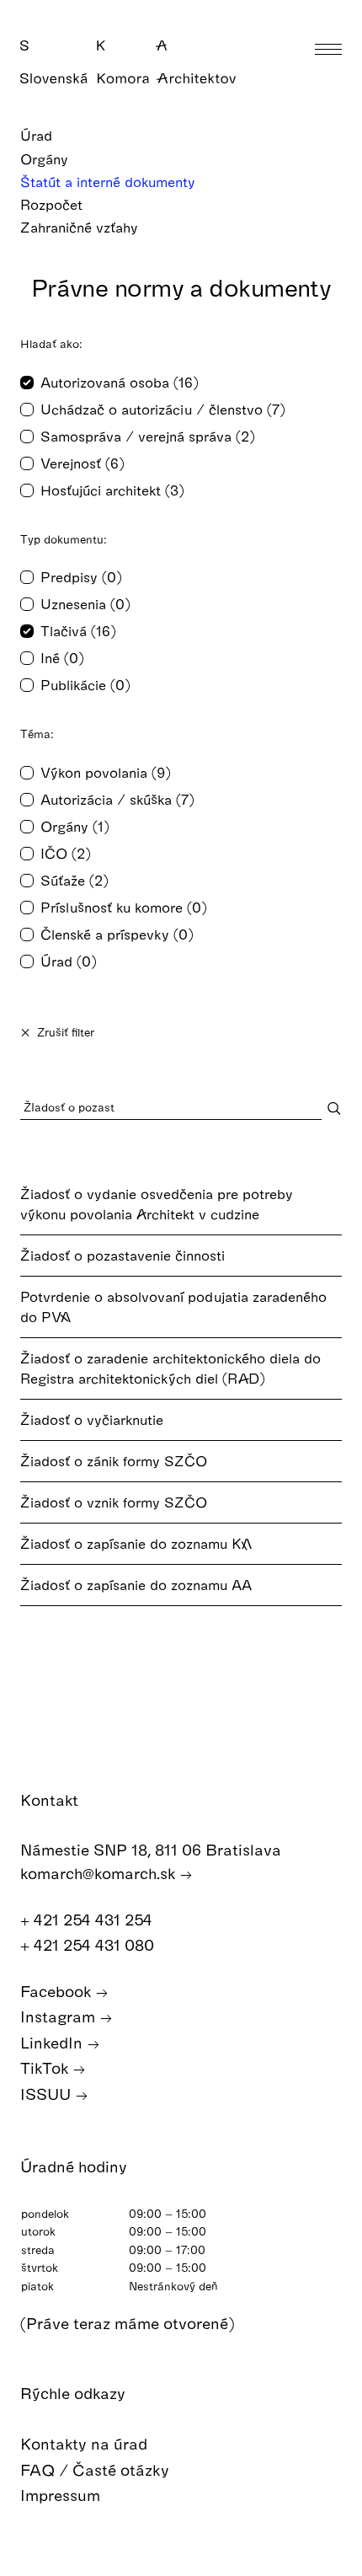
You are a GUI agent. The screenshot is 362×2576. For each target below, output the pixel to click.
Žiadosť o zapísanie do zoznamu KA (136, 1543)
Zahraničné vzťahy (81, 227)
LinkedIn (53, 2042)
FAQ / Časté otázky (97, 2469)
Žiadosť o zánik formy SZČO (114, 1461)
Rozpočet (53, 204)
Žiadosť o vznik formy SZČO (114, 1502)
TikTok (46, 2067)
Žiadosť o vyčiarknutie (92, 1419)
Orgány (46, 159)
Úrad (38, 135)
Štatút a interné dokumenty (110, 182)
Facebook (58, 1991)
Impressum (62, 2495)
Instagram (60, 2016)
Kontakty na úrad (86, 2443)
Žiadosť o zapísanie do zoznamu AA (136, 1585)
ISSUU (48, 2094)
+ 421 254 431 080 (89, 1944)
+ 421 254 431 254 (88, 1919)
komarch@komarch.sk (100, 1873)
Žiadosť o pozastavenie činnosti (122, 1255)
